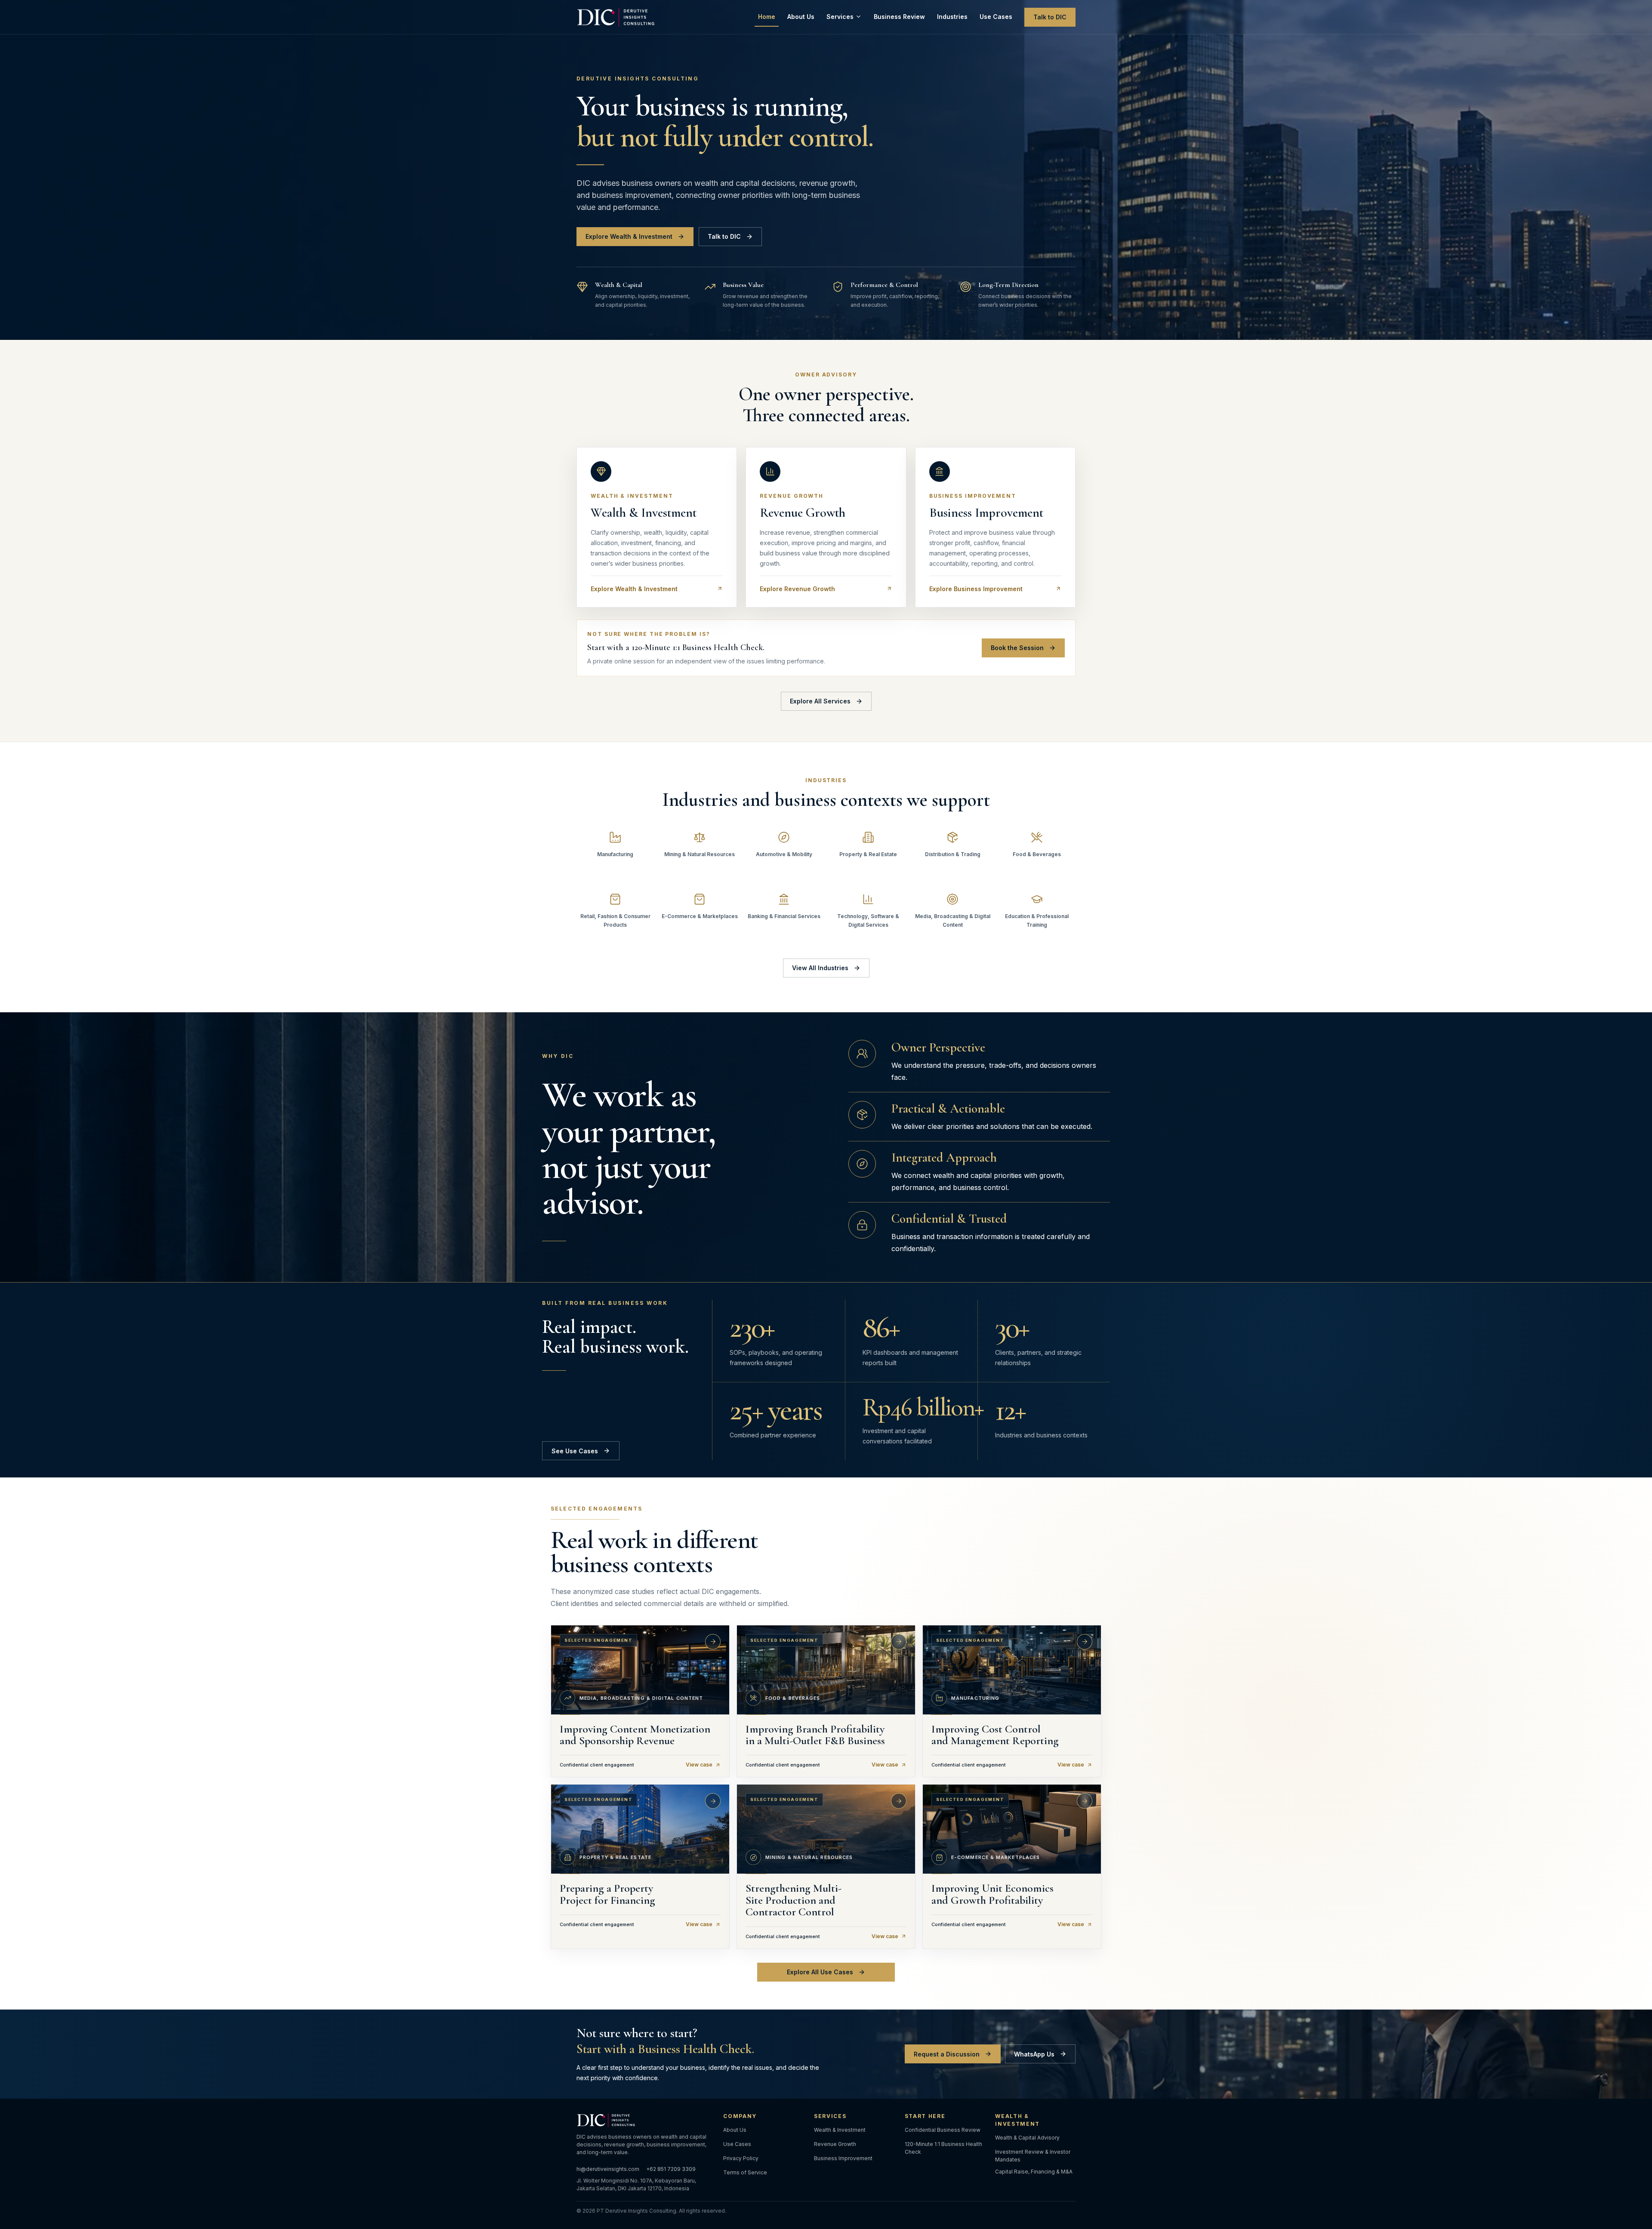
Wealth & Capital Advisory (1027, 2138)
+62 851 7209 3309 (671, 2169)
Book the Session (1017, 648)
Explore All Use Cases (820, 1972)
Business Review (899, 17)
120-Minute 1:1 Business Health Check (943, 2148)
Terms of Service (745, 2172)
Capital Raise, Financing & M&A (1034, 2172)
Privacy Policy (741, 2158)
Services (840, 17)
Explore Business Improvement (976, 589)
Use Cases (996, 17)
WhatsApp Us (1034, 2054)
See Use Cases (575, 1451)
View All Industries (820, 968)
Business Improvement (843, 2158)
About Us (801, 17)
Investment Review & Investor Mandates (1033, 2156)
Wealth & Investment (840, 2130)
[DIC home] (617, 17)
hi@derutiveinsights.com (608, 2169)
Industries (952, 17)
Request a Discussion (947, 2054)
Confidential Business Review (943, 2130)
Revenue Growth (835, 2144)
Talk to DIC (1050, 17)
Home (767, 17)
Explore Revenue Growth (797, 589)
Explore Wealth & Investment (629, 236)
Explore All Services (820, 701)
